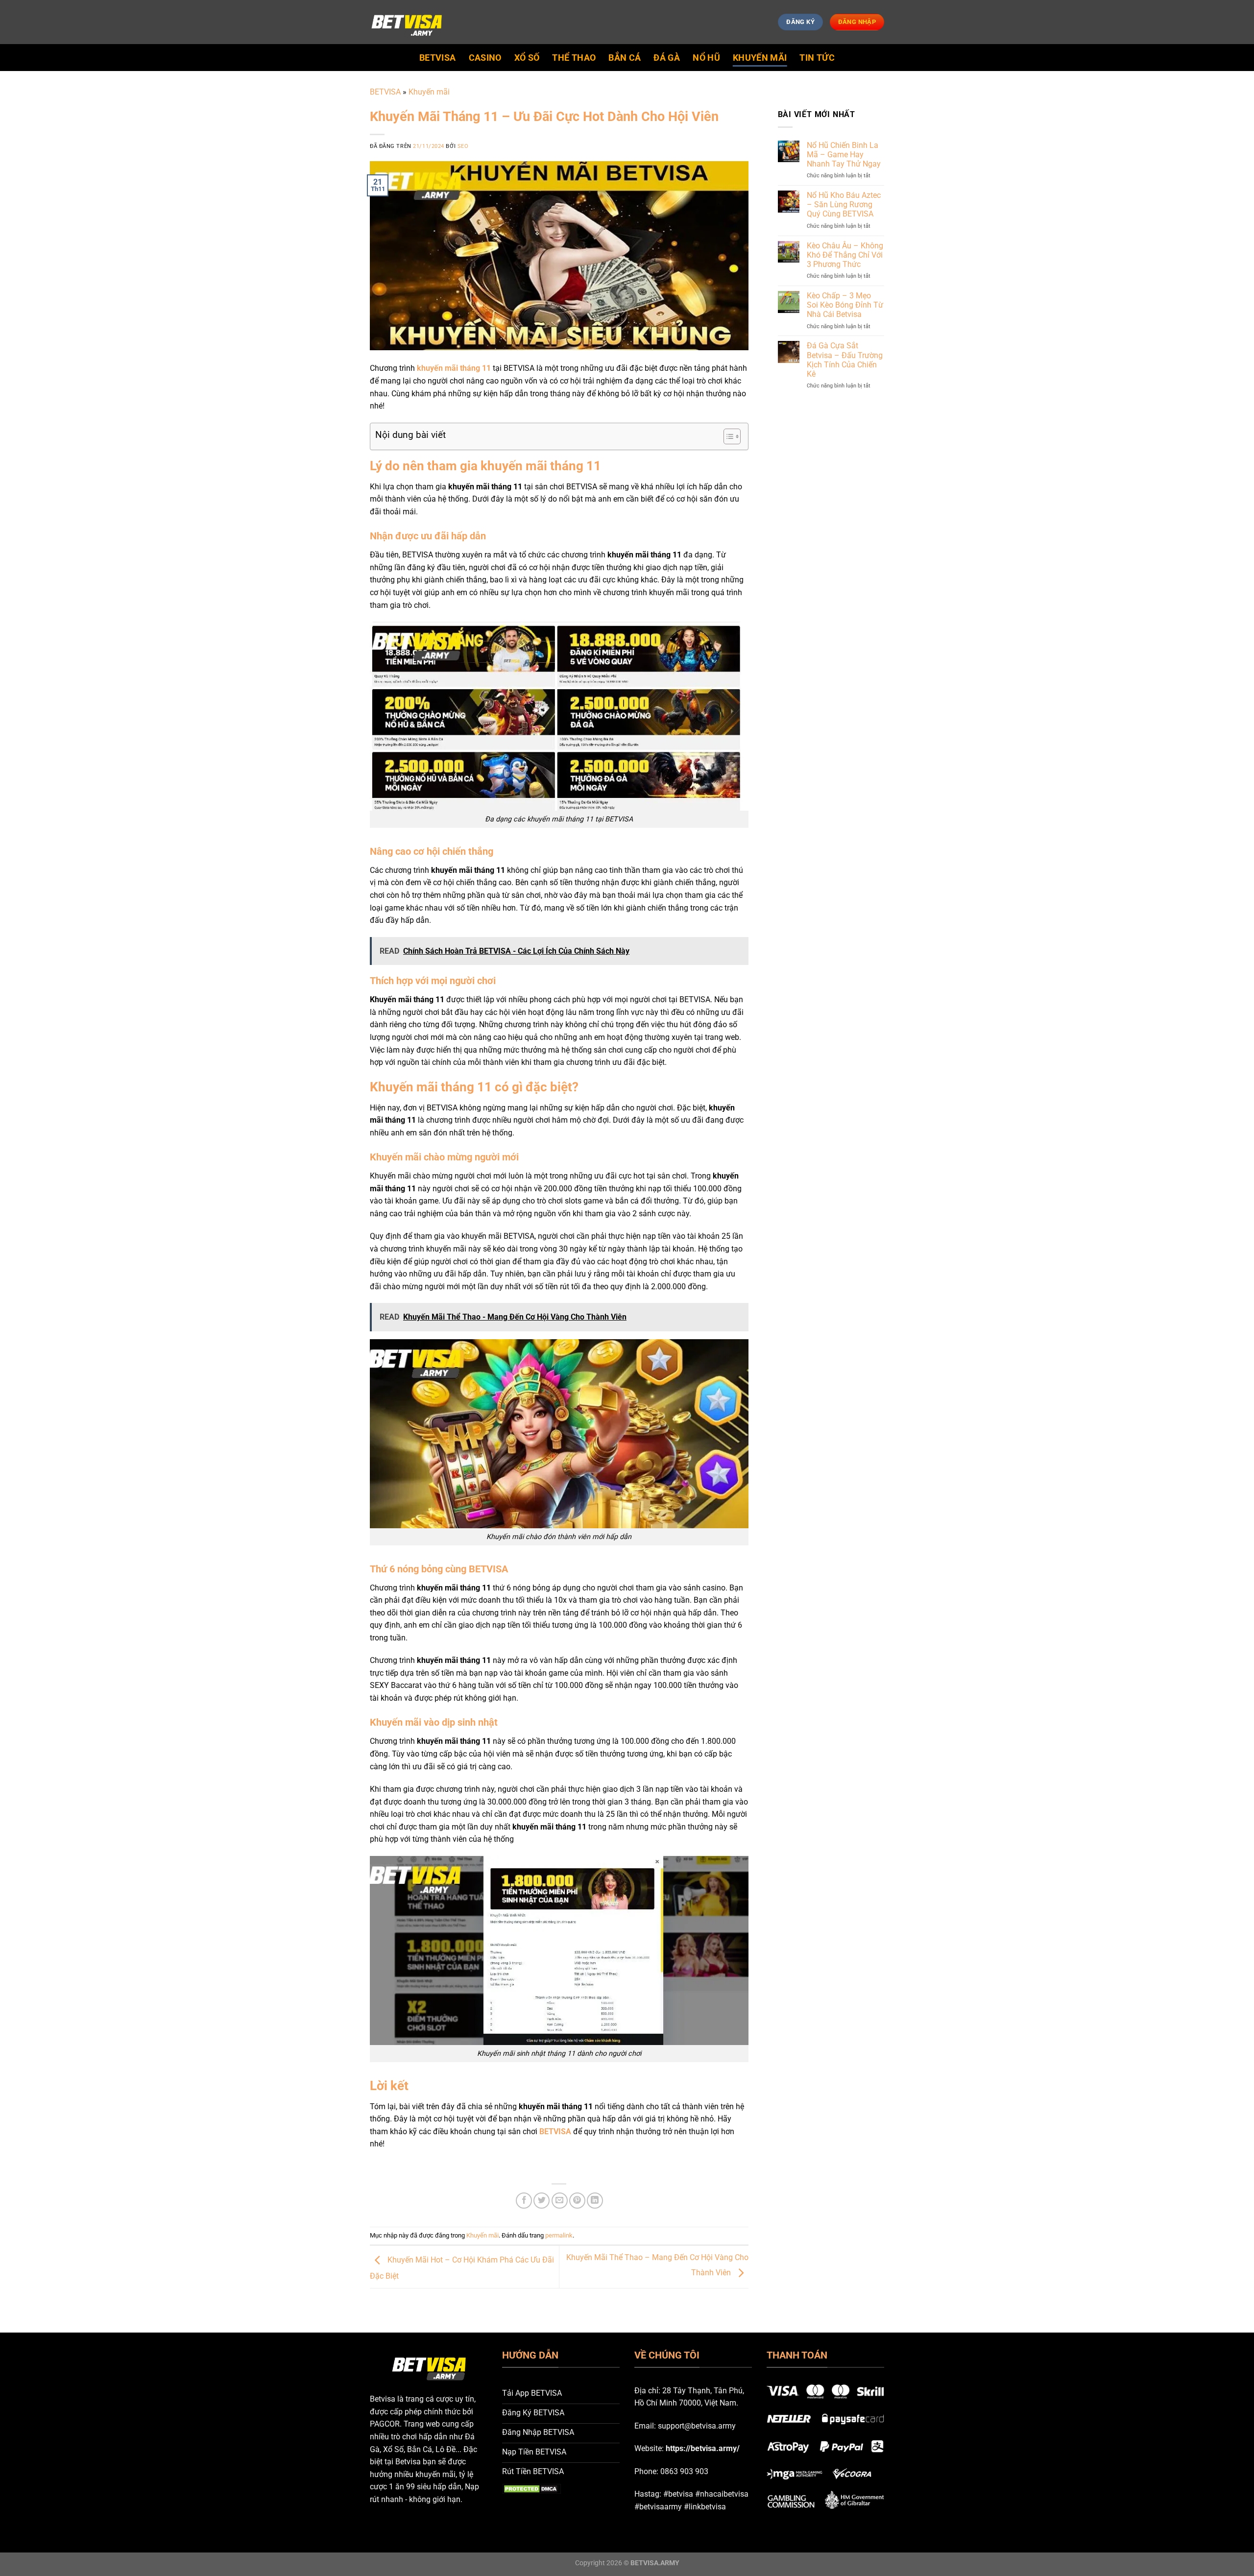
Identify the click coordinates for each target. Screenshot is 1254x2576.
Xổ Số (527, 58)
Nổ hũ (706, 58)
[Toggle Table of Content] (727, 436)
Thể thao (574, 58)
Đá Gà (667, 58)
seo (463, 146)
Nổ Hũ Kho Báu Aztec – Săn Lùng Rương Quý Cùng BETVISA (844, 205)
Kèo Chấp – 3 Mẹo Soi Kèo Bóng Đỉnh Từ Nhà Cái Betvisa (845, 305)
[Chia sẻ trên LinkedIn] (595, 2201)
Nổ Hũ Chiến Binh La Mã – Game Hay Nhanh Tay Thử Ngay (844, 155)
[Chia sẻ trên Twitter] (542, 2201)
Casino (485, 58)
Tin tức (817, 58)
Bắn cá (625, 58)
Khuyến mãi (760, 58)
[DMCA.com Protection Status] (531, 2489)
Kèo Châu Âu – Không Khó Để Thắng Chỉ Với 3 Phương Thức (845, 255)
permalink (559, 2235)
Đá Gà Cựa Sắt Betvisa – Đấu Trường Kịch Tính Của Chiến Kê (845, 360)
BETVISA (437, 58)
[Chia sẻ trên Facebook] (524, 2201)
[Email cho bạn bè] (560, 2201)
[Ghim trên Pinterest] (577, 2201)
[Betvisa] (407, 22)
